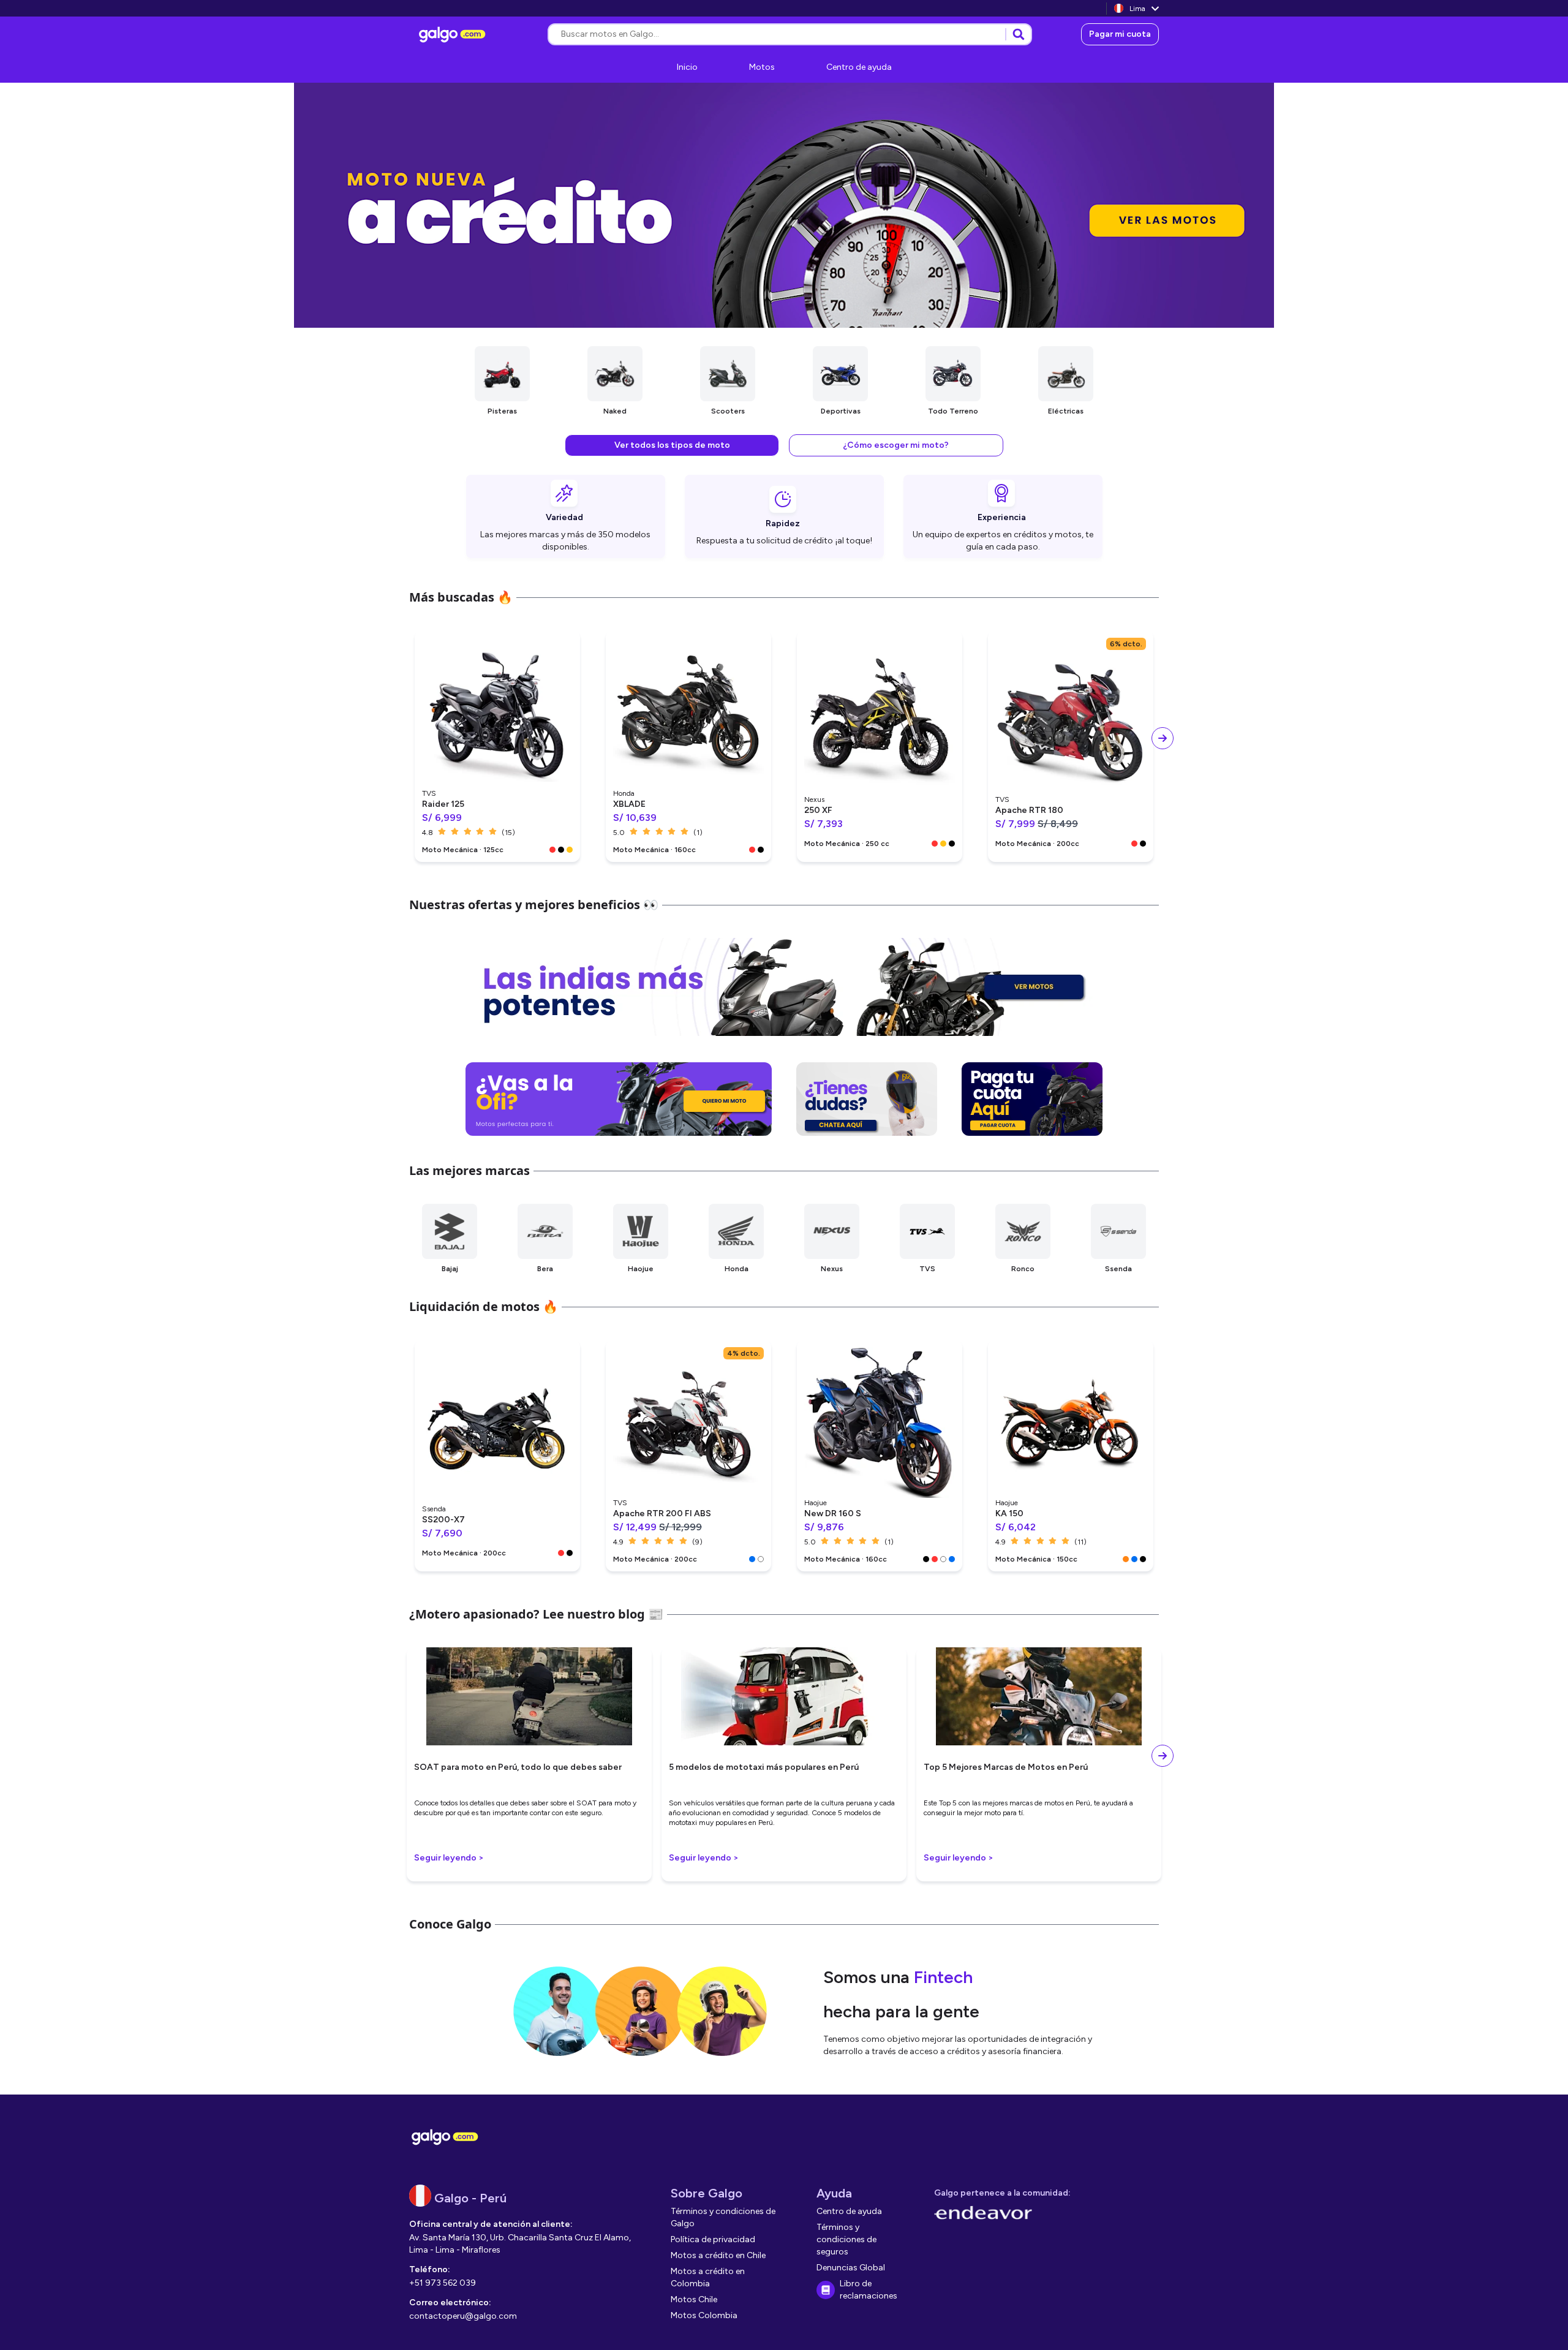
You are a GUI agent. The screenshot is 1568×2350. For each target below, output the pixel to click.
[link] (454, 34)
